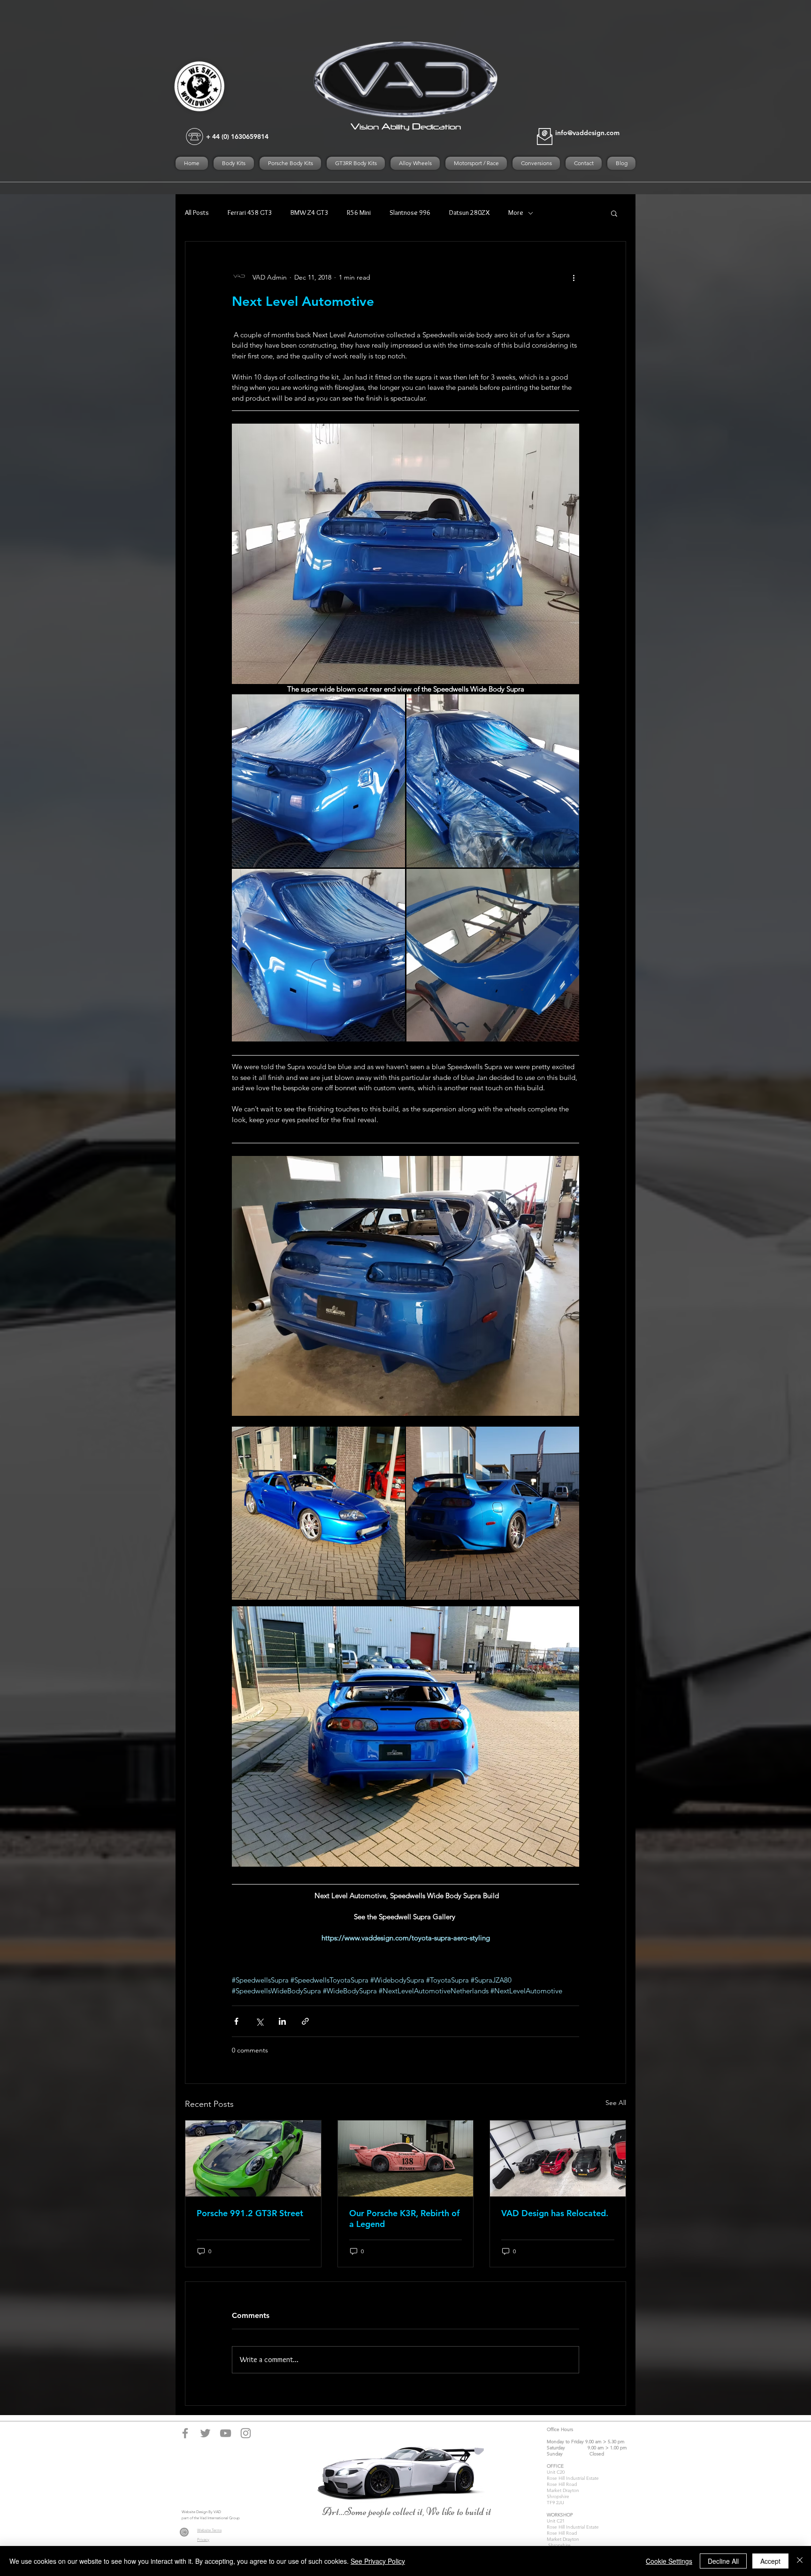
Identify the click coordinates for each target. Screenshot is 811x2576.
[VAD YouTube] (226, 2433)
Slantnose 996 (410, 213)
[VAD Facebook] (185, 2433)
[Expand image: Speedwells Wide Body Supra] (318, 781)
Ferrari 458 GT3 (250, 213)
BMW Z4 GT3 (309, 213)
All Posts (197, 213)
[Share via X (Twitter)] (259, 2021)
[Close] (800, 2561)
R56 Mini (359, 213)
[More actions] (574, 277)
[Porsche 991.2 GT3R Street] (253, 2158)
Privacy (203, 2540)
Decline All (723, 2561)
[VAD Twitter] (205, 2433)
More (516, 213)
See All (616, 2103)
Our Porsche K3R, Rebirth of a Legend (404, 2219)
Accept (770, 2561)
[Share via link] (305, 2021)
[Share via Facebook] (236, 2021)
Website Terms (209, 2530)
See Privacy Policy (378, 2561)
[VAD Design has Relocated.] (558, 2158)
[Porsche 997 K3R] (406, 2158)
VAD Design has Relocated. (555, 2213)
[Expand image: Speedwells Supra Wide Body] (318, 1513)
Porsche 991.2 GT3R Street (250, 2213)
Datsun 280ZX (469, 213)
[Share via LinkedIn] (282, 2021)
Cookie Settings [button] (669, 2561)
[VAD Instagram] (246, 2433)
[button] (614, 213)
